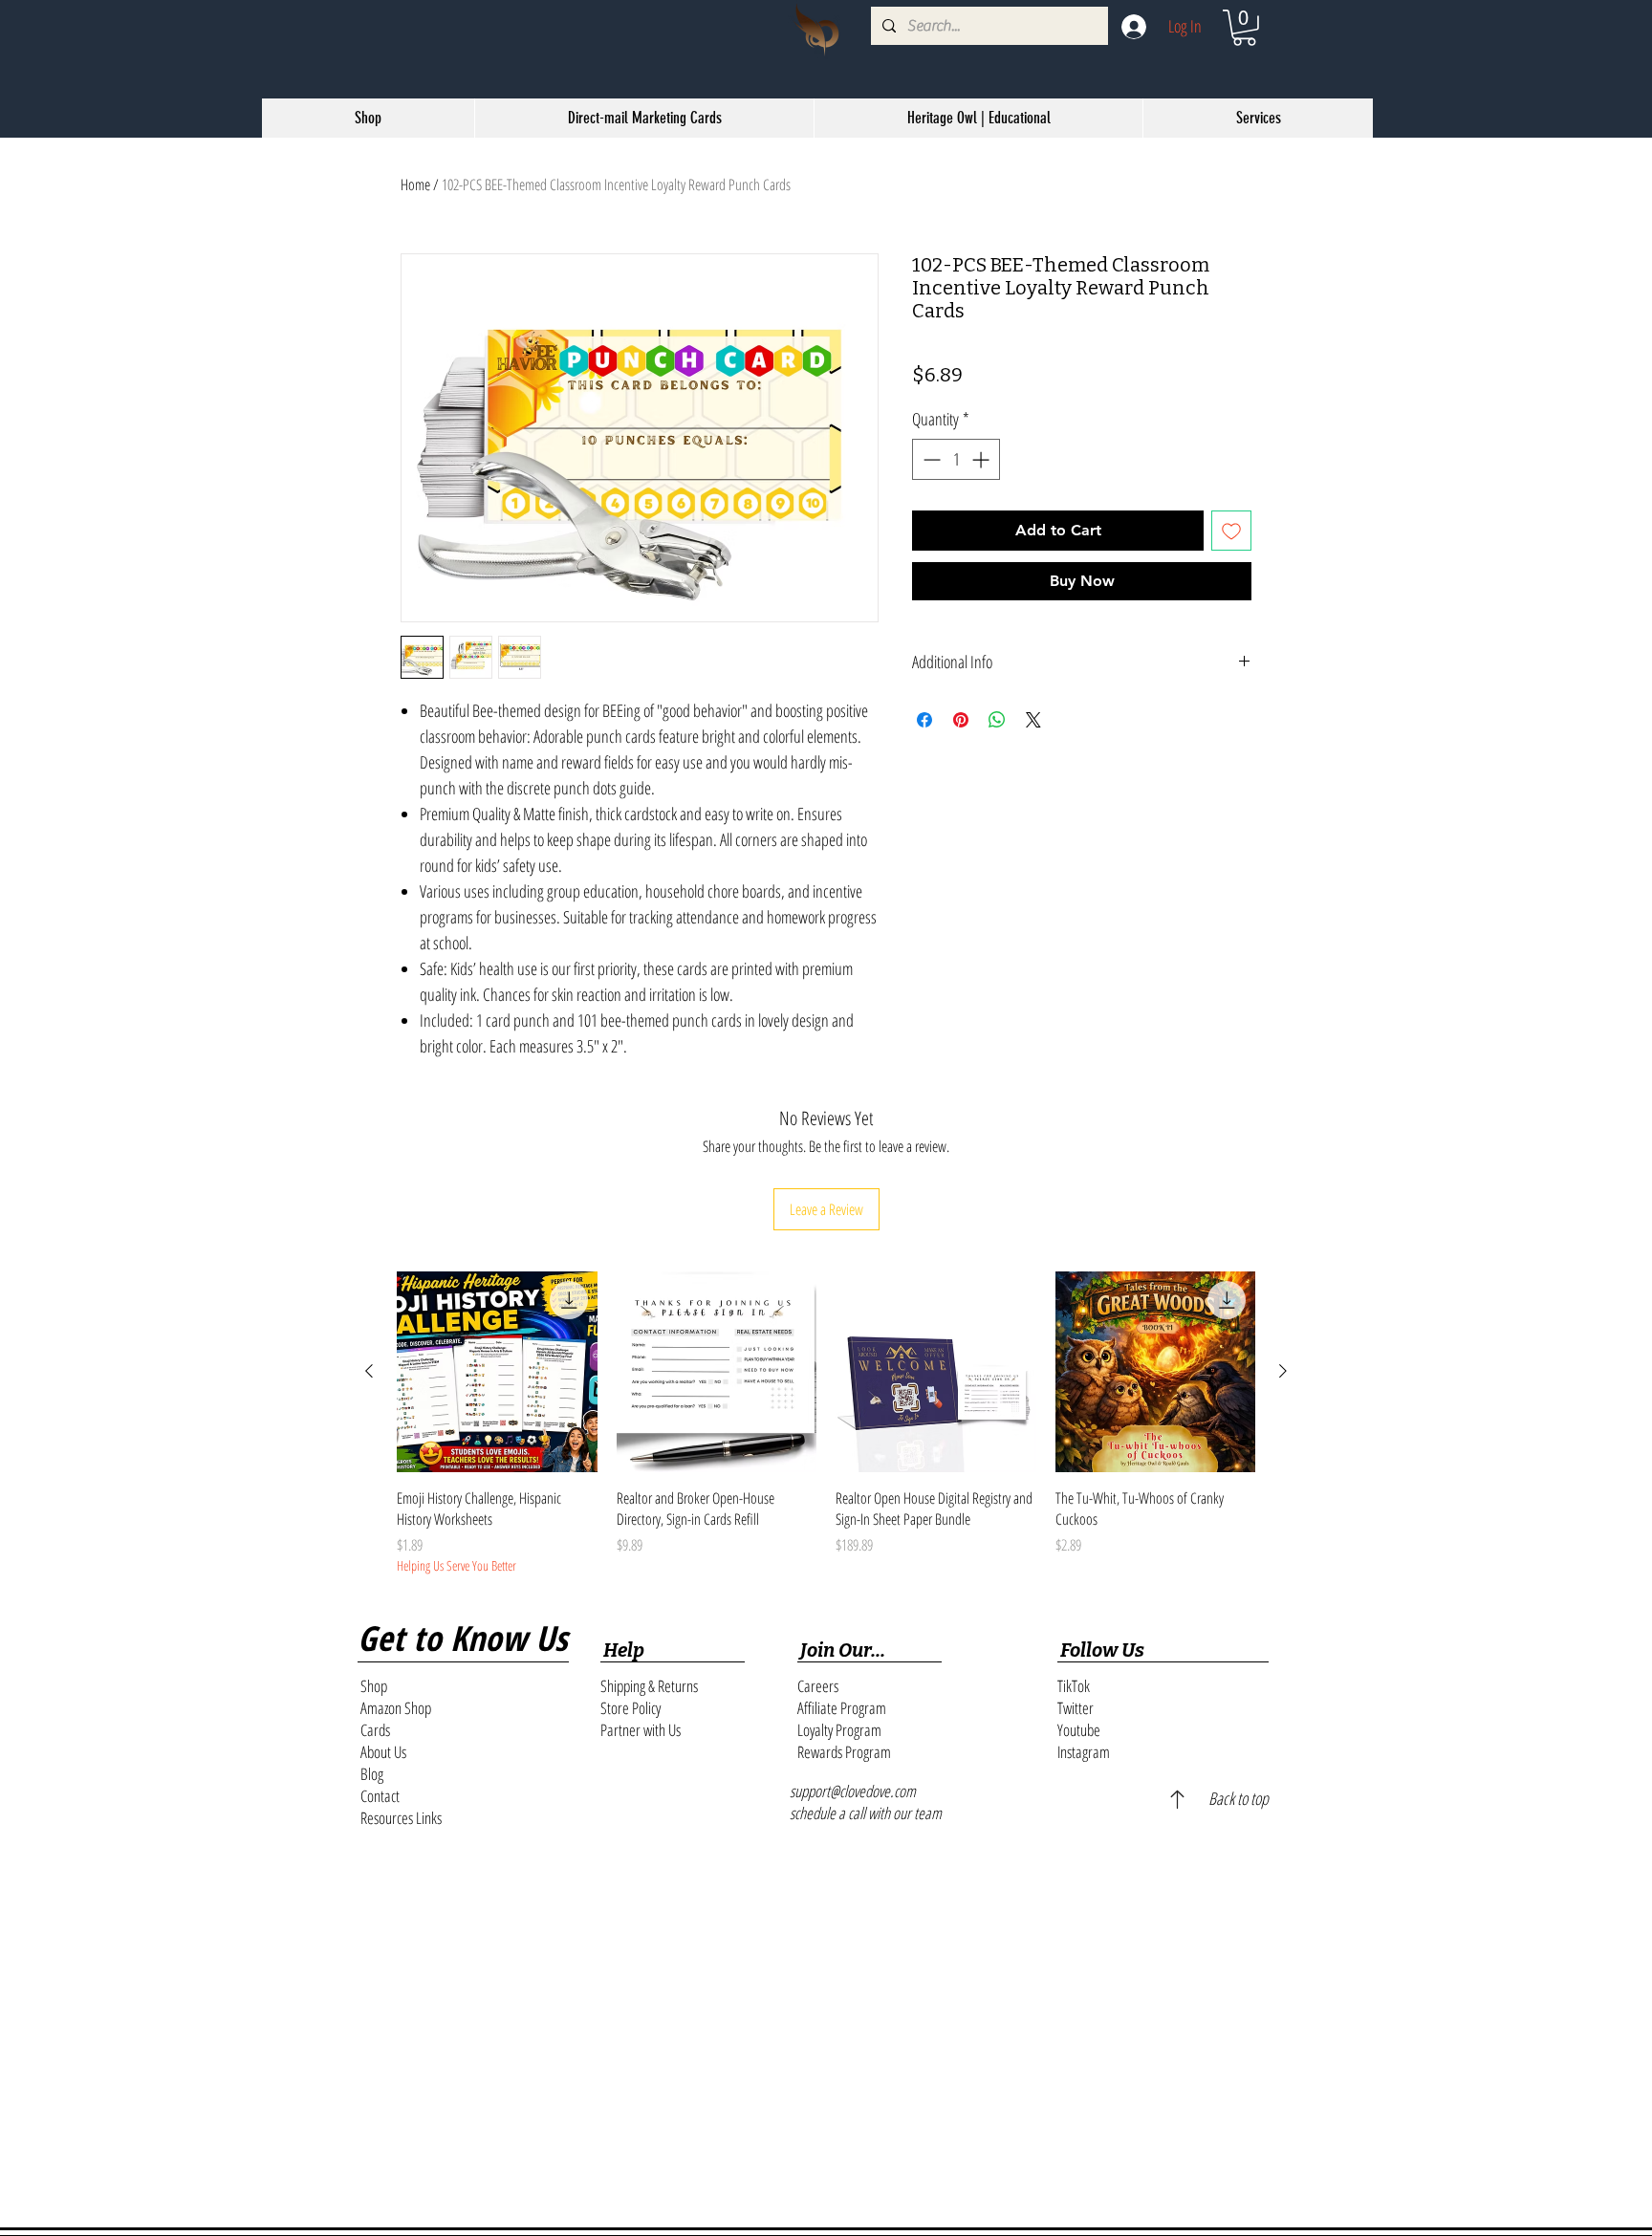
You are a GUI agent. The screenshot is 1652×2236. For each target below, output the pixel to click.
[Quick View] (497, 1372)
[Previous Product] (369, 1371)
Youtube (1079, 1730)
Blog (372, 1774)
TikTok (1074, 1686)
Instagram (1084, 1752)
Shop (374, 1686)
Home (415, 185)
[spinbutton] (956, 459)
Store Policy (630, 1708)
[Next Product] (1283, 1371)
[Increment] (982, 459)
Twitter (1076, 1708)
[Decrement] (930, 459)
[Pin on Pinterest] (961, 762)
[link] (1244, 28)
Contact (380, 1796)
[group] (826, 1423)
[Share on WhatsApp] (997, 762)
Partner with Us (641, 1730)
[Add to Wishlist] (1231, 531)
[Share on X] (1033, 762)
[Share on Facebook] (924, 762)
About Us (383, 1752)
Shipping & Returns (649, 1686)
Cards (375, 1730)
